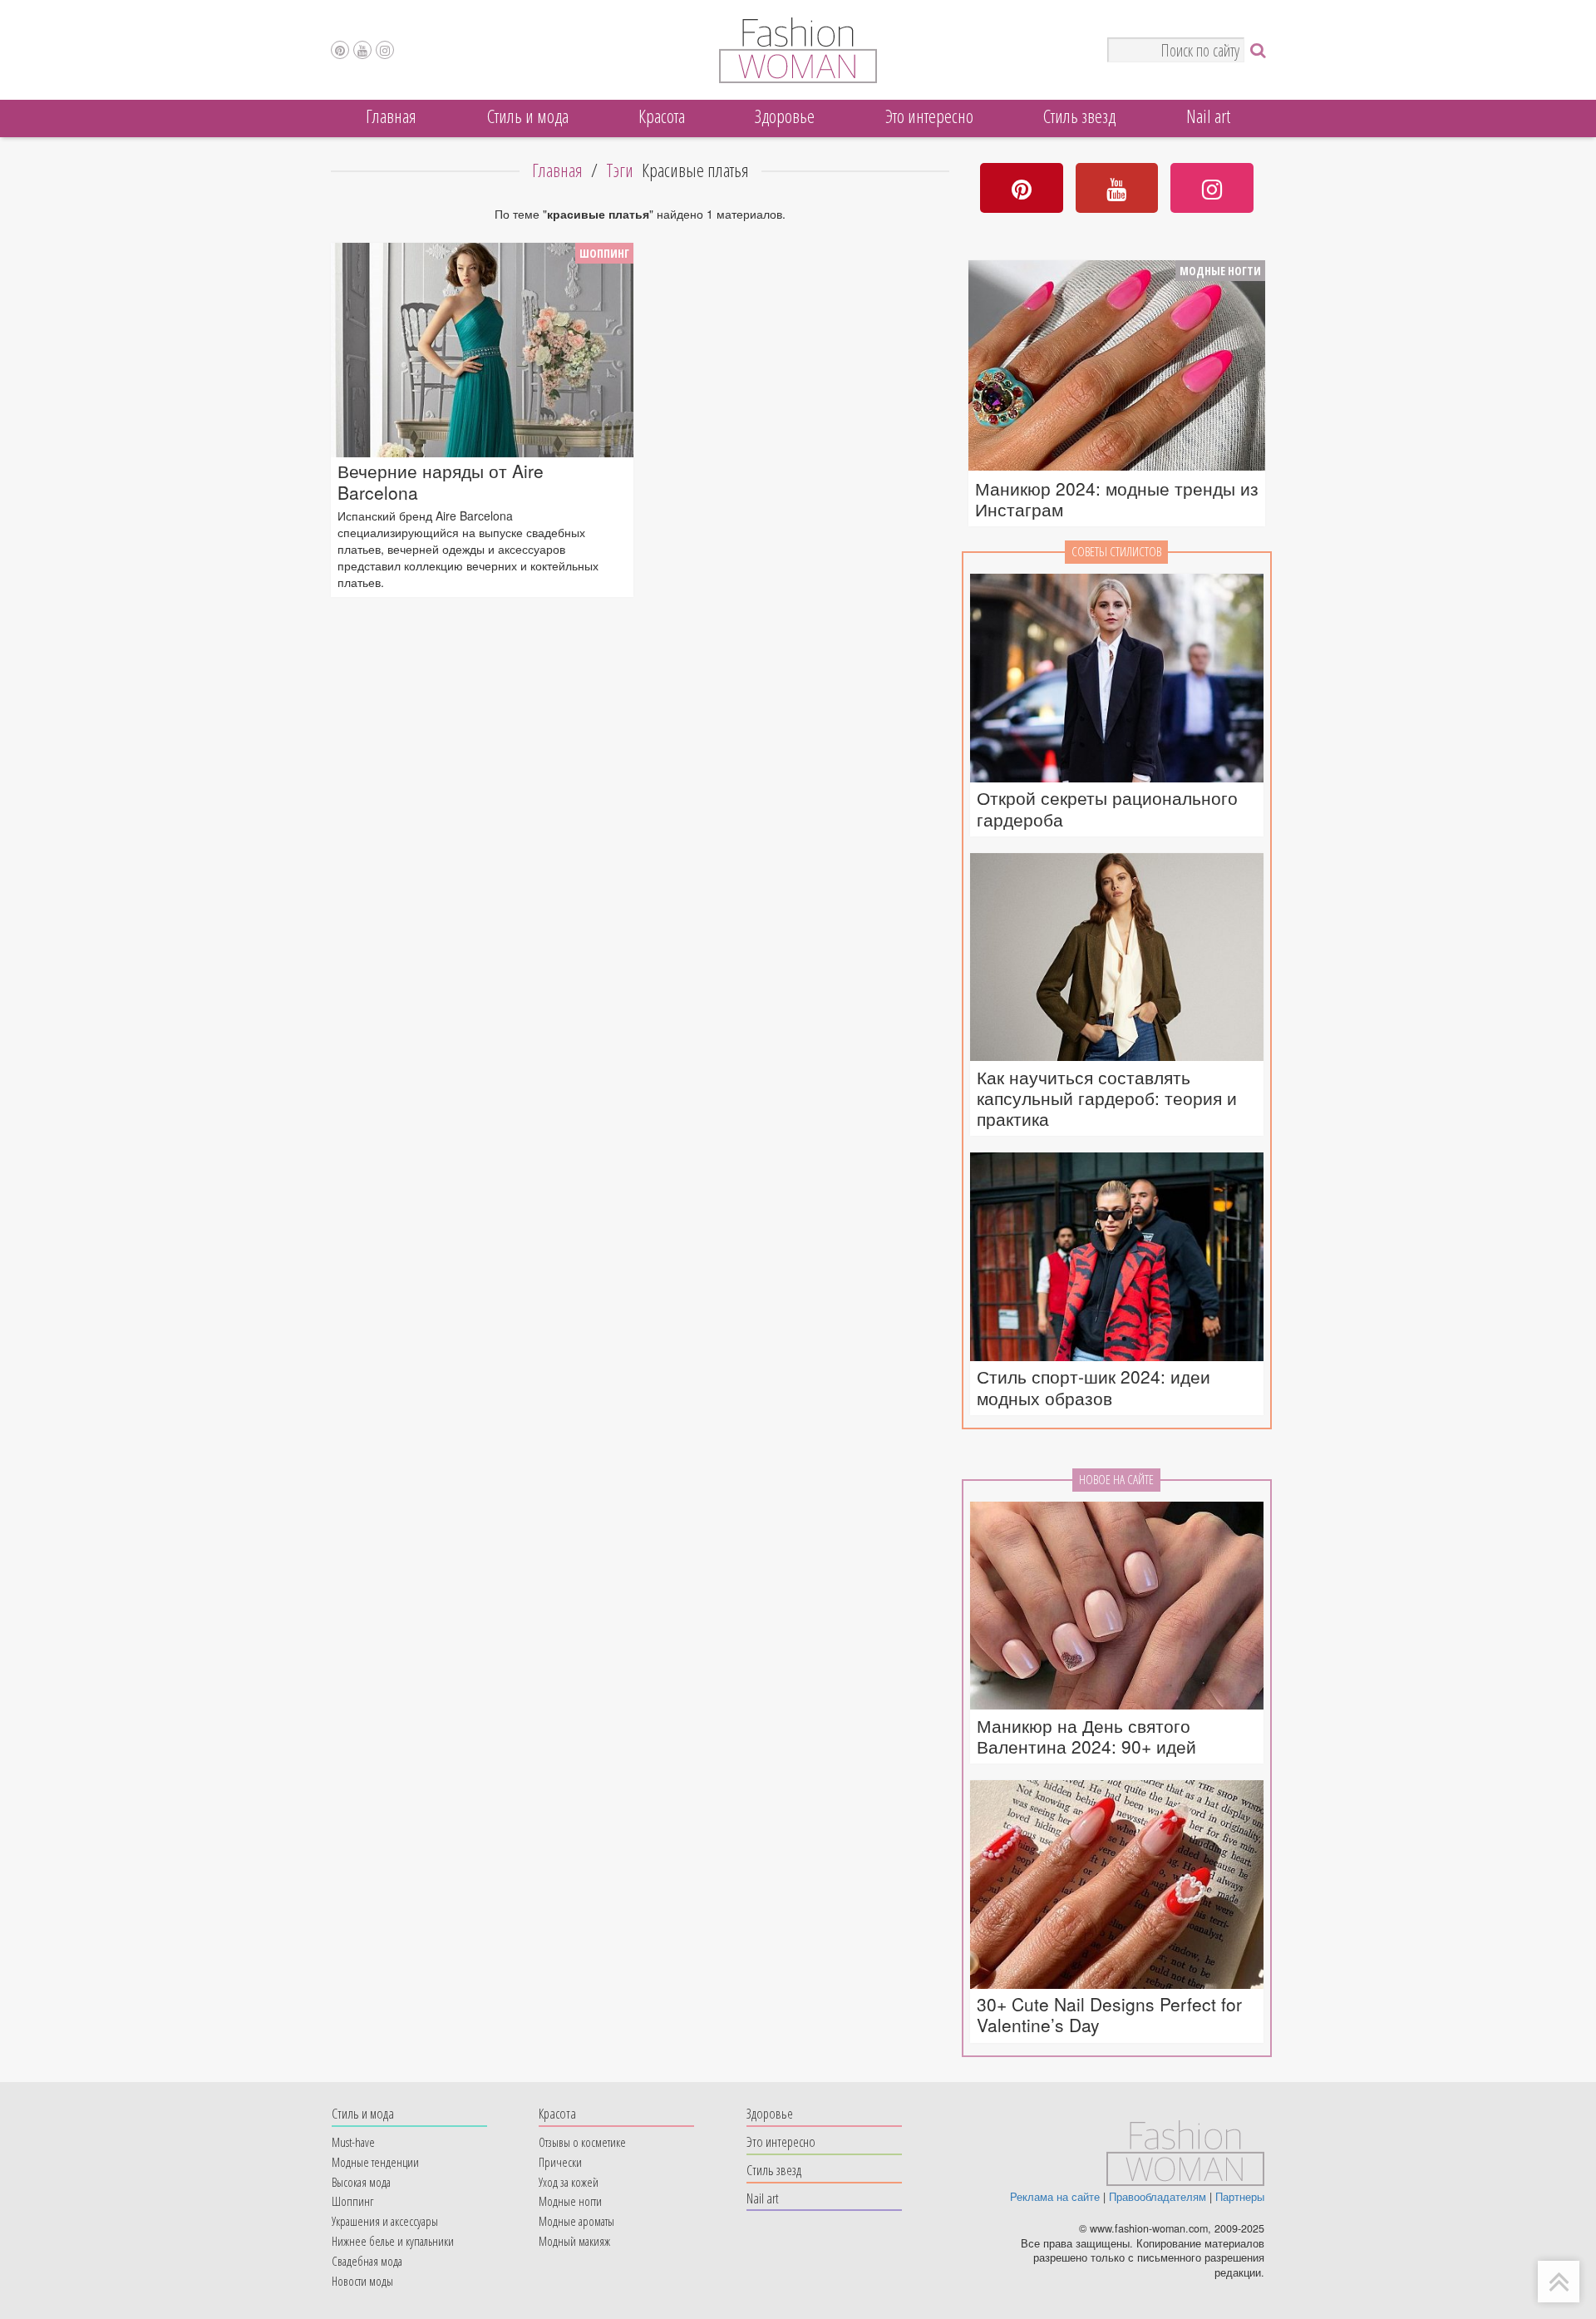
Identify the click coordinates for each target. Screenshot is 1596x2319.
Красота (662, 116)
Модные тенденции (375, 2162)
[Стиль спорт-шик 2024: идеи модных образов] (1117, 1258)
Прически (560, 2162)
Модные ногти (1220, 271)
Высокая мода (361, 2182)
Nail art (1208, 116)
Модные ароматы (576, 2221)
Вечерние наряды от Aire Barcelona (441, 481)
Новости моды (362, 2281)
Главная (391, 116)
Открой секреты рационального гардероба (1107, 808)
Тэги (620, 170)
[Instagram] (385, 50)
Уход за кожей (569, 2182)
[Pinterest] (340, 50)
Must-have (353, 2142)
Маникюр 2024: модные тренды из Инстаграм (1117, 499)
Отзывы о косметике (582, 2142)
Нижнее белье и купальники (393, 2241)
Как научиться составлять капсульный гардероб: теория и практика (1107, 1098)
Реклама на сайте (1055, 2197)
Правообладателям (1158, 2197)
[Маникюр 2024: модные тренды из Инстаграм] (1117, 368)
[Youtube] (362, 50)
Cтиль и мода (528, 116)
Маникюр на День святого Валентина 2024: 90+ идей (1086, 1736)
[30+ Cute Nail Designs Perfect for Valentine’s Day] (1117, 1885)
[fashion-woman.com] (798, 78)
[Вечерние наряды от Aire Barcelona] (482, 350)
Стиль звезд (1079, 116)
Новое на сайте (1116, 1480)
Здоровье (785, 116)
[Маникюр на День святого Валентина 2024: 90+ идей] (1117, 1607)
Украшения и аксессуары (385, 2221)
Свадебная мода (367, 2261)
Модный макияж (574, 2241)
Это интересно (929, 116)
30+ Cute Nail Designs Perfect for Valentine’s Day (1109, 2015)
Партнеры (1240, 2197)
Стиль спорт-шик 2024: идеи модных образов (1094, 1387)
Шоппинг (604, 253)
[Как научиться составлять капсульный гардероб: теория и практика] (1117, 958)
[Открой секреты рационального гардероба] (1117, 679)
